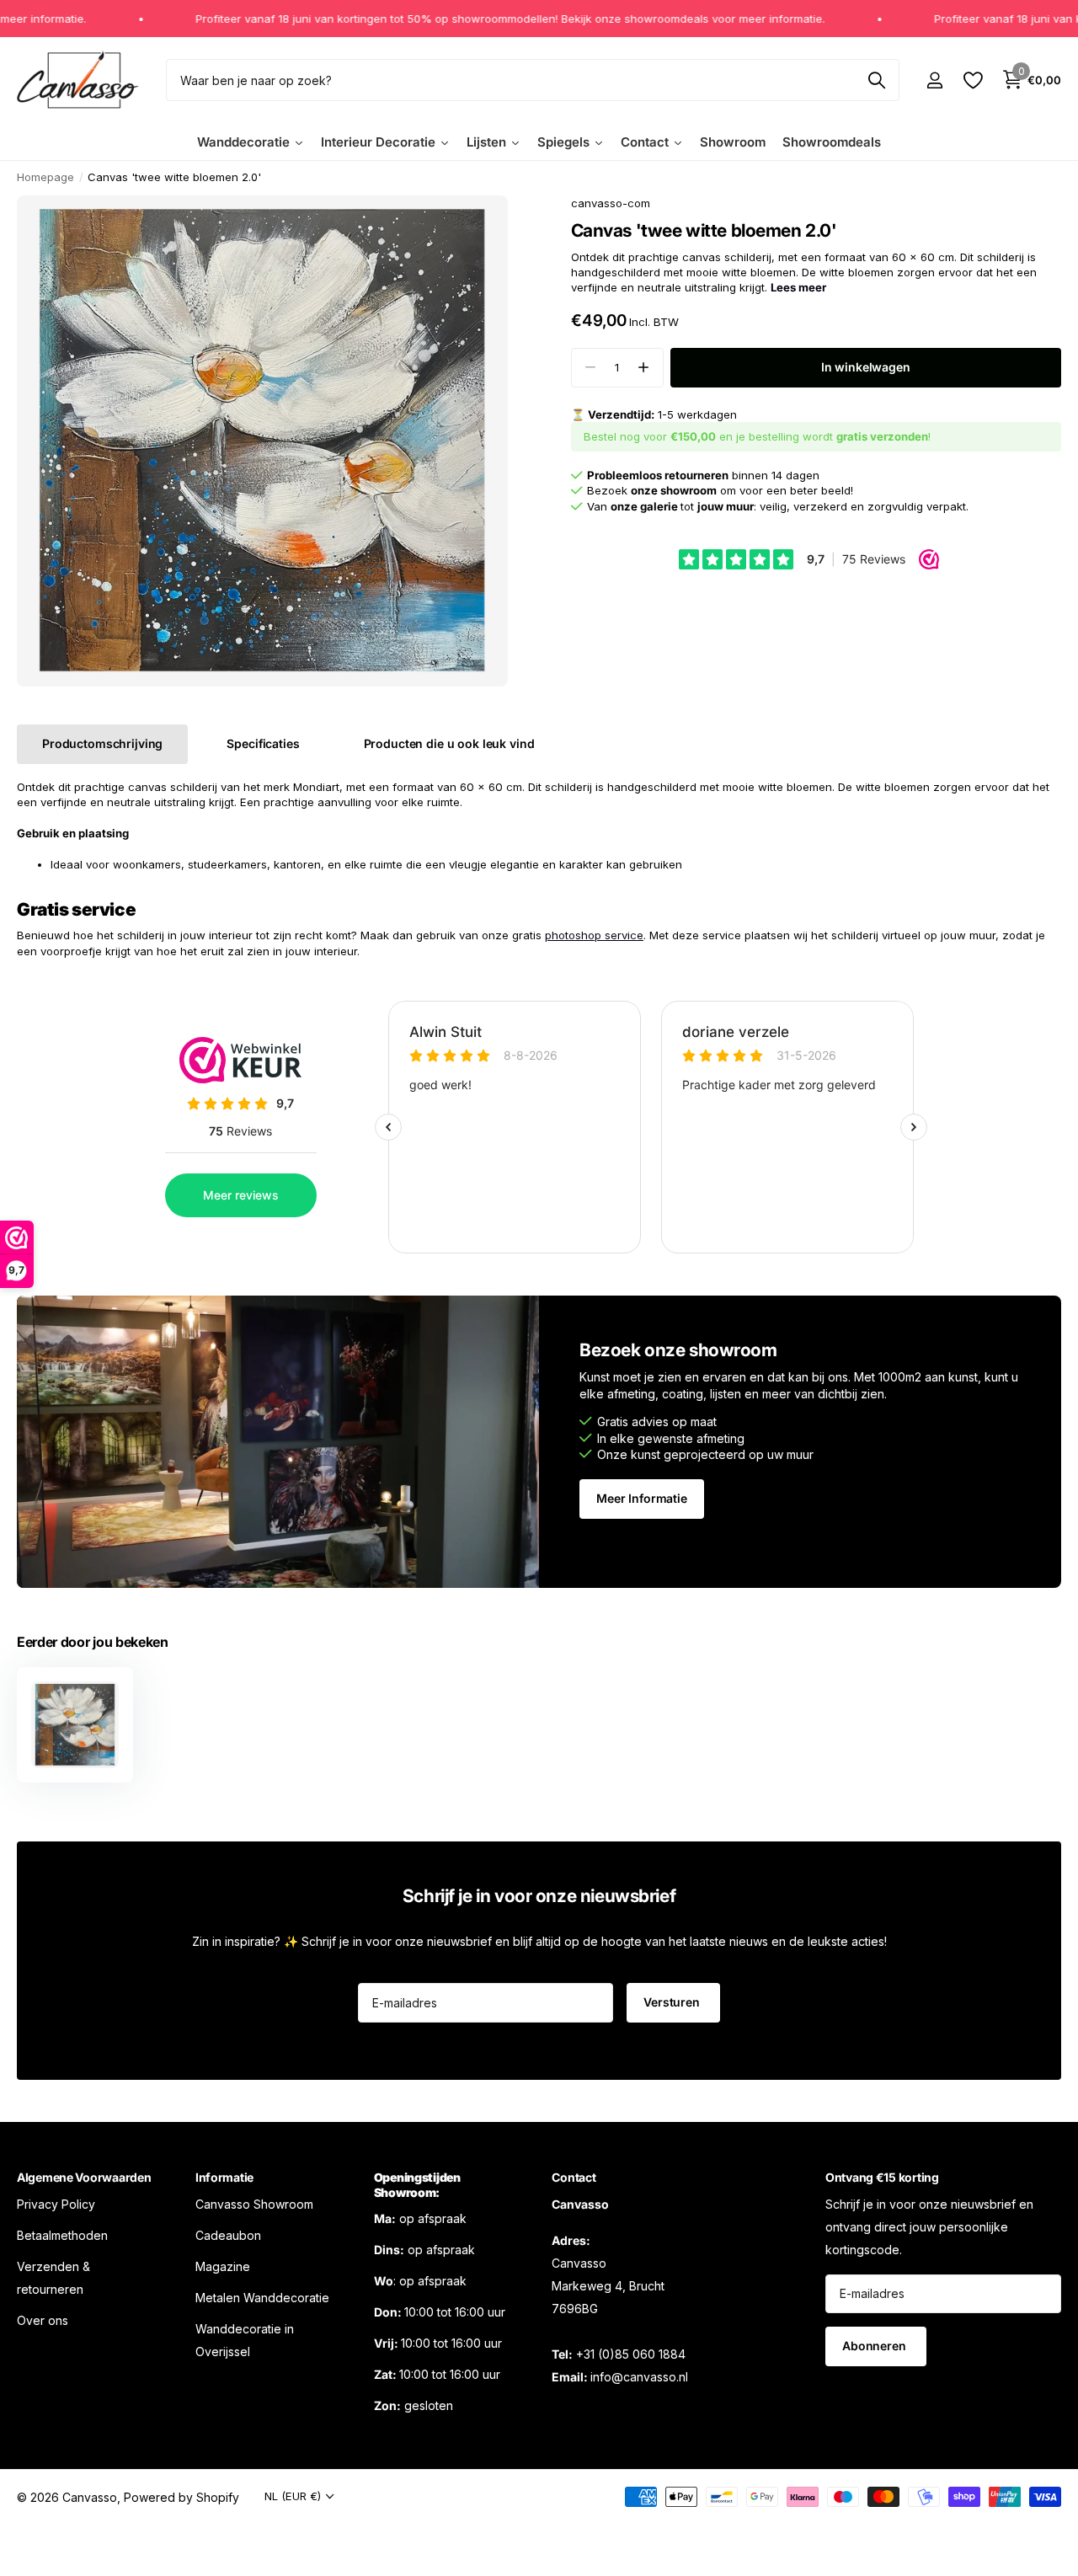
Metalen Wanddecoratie (262, 2297)
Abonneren (876, 2346)
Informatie (224, 2177)
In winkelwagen (866, 367)
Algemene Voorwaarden (84, 2177)
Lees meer (798, 287)
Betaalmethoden (62, 2234)
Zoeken (876, 80)
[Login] (934, 80)
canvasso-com (611, 203)
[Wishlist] (972, 80)
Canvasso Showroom (254, 2203)
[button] (644, 368)
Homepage (45, 177)
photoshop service (594, 935)
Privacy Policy (56, 2203)
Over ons (43, 2319)
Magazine (223, 2266)
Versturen (673, 2002)
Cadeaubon (228, 2234)
